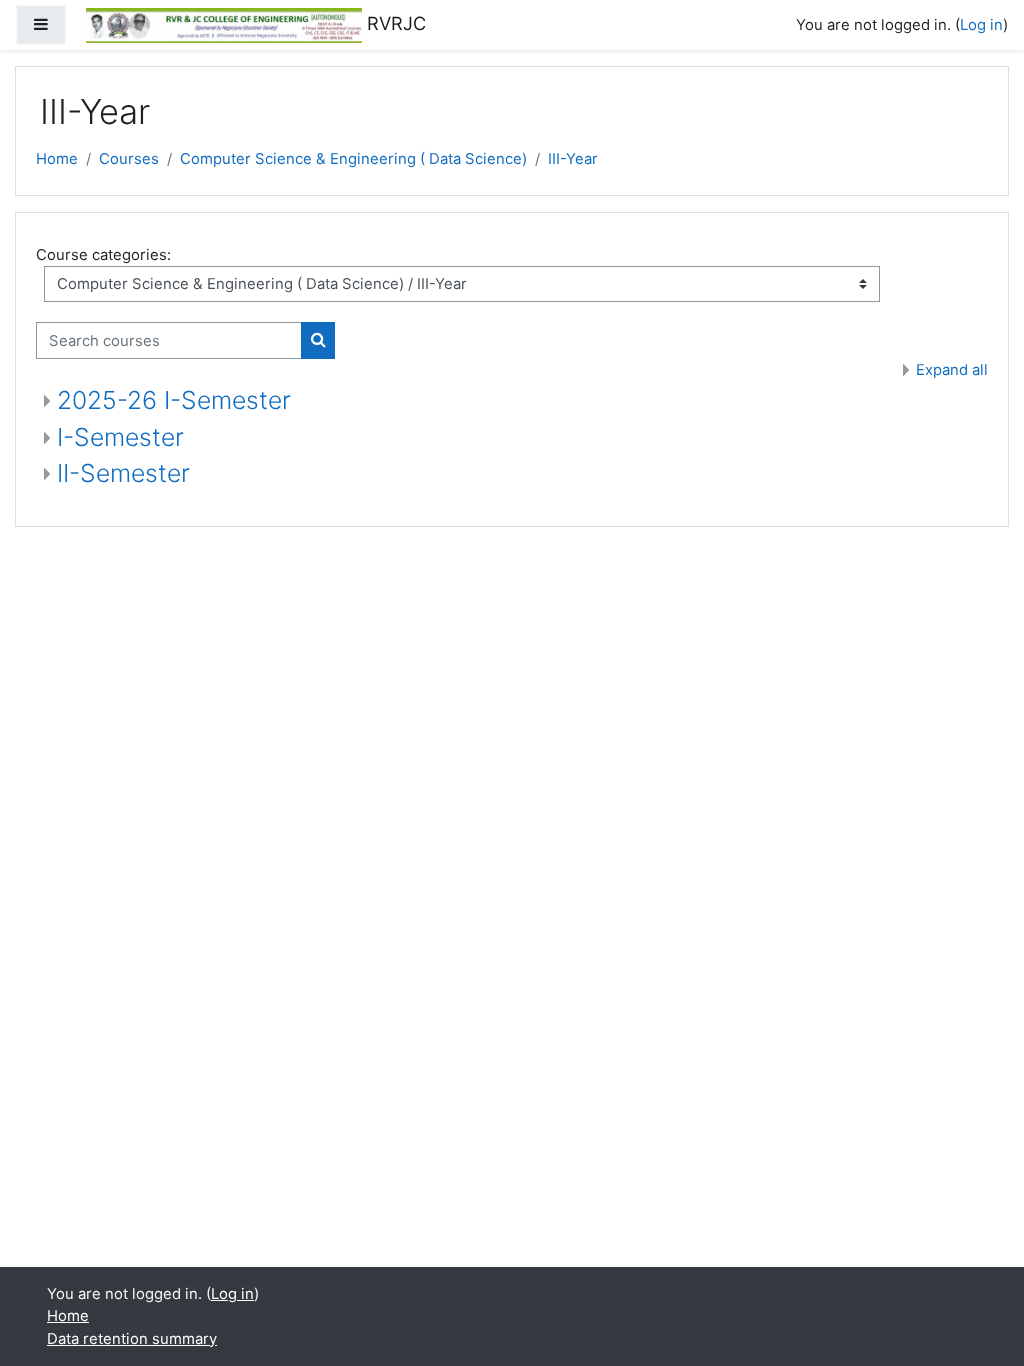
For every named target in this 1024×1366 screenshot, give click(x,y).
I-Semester (120, 437)
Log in (981, 25)
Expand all (952, 370)
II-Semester (123, 473)
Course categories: (103, 255)
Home (57, 159)
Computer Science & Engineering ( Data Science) (353, 159)
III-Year (573, 159)
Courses (129, 159)
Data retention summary (132, 1339)
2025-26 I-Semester (174, 400)
